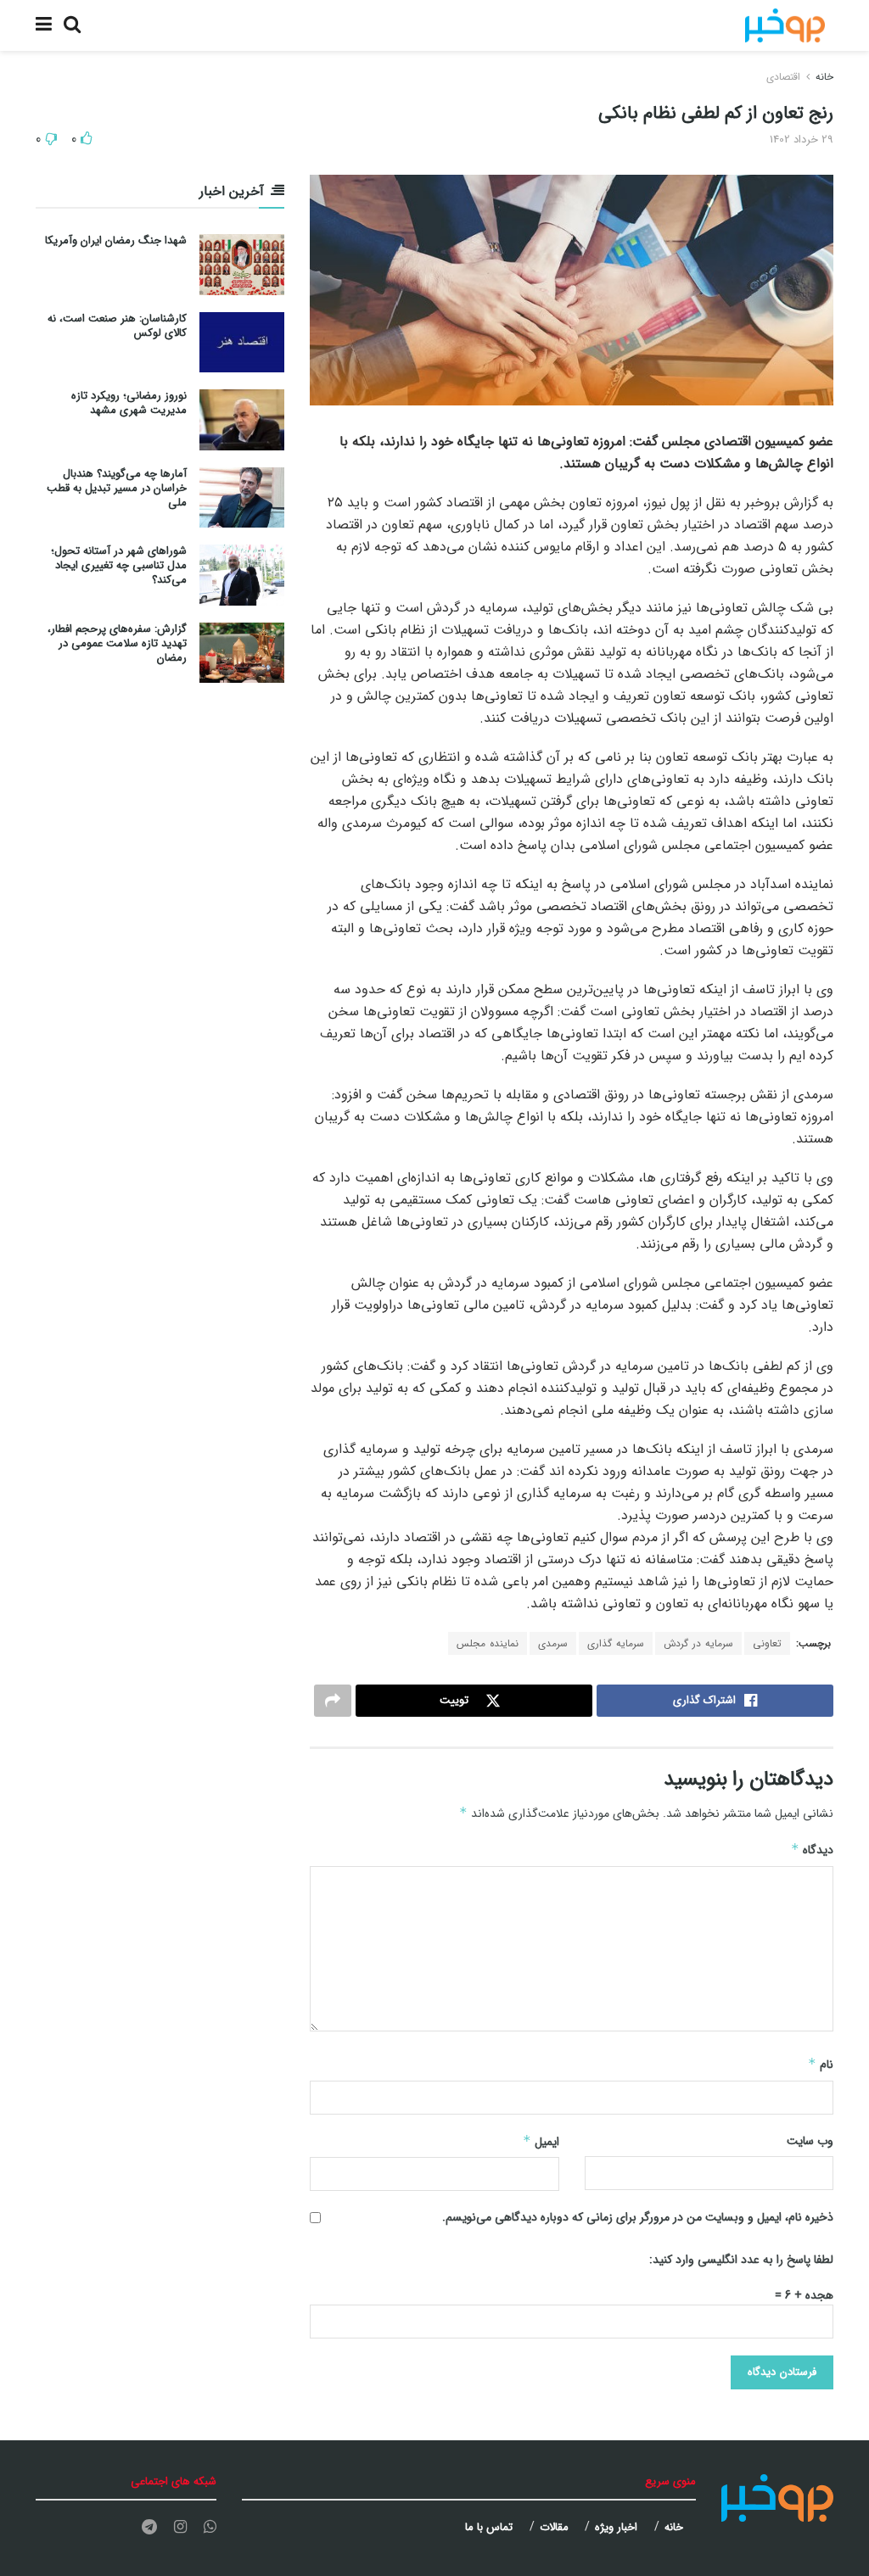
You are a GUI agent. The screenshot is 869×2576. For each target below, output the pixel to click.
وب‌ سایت (810, 2141)
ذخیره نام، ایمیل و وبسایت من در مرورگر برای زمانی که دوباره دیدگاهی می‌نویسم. (638, 2217)
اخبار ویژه (616, 2527)
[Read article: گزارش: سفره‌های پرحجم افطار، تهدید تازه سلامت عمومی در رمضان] (242, 653)
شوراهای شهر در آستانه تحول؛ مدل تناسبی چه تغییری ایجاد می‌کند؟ (119, 565)
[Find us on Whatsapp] (210, 2528)
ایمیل (541, 2142)
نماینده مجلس (488, 1643)
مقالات (554, 2527)
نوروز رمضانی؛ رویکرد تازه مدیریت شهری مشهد (129, 403)
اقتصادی (783, 77)
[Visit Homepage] (785, 25)
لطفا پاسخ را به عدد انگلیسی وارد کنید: (741, 2260)
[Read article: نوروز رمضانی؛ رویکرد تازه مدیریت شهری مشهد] (242, 420)
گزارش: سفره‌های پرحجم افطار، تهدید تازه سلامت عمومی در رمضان (117, 643)
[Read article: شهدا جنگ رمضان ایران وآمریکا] (242, 265)
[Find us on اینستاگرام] (180, 2528)
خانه (824, 77)
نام (821, 2065)
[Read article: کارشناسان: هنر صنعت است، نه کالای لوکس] (242, 343)
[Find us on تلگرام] (149, 2528)
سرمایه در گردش (698, 1643)
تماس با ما (489, 2527)
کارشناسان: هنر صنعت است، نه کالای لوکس (117, 326)
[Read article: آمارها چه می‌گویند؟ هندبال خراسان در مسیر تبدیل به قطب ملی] (242, 498)
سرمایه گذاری (616, 1643)
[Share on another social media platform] (333, 1701)
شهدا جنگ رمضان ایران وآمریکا (116, 240)
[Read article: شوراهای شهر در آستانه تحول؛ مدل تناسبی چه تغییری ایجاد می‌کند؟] (242, 575)
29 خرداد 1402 (802, 140)
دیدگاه (812, 1850)
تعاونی (767, 1643)
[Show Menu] (44, 25)
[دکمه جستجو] (72, 25)
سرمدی (553, 1643)
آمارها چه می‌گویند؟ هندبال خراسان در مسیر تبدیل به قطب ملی (117, 488)
